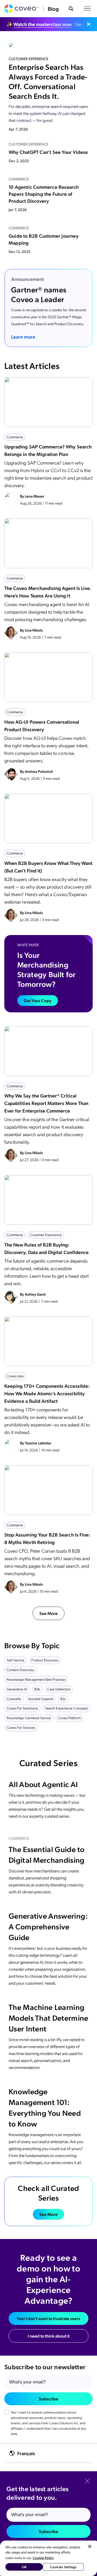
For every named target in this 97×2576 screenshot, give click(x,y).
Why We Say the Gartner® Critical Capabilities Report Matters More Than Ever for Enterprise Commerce (46, 1103)
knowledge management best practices (36, 1679)
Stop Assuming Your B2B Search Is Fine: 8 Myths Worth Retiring (47, 1538)
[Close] (90, 2546)
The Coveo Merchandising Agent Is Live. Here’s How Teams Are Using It (48, 592)
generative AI (17, 1689)
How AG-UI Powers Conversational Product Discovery (42, 725)
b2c (63, 1699)
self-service (15, 1660)
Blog (53, 9)
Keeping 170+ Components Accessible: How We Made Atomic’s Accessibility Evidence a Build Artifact (47, 1393)
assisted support (41, 1699)
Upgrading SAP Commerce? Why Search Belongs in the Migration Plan (48, 450)
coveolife (14, 1699)
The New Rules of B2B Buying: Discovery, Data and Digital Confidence (46, 1248)
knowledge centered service (29, 1718)
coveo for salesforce (22, 1708)
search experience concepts (66, 1708)
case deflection (59, 1689)
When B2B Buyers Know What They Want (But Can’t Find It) (48, 867)
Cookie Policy (43, 2558)
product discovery (45, 1660)
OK (24, 2567)
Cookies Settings (63, 2567)
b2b (37, 1689)
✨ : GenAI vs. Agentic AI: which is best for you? (45, 24)
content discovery (20, 1670)
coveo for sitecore (21, 1727)
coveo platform (69, 1718)
